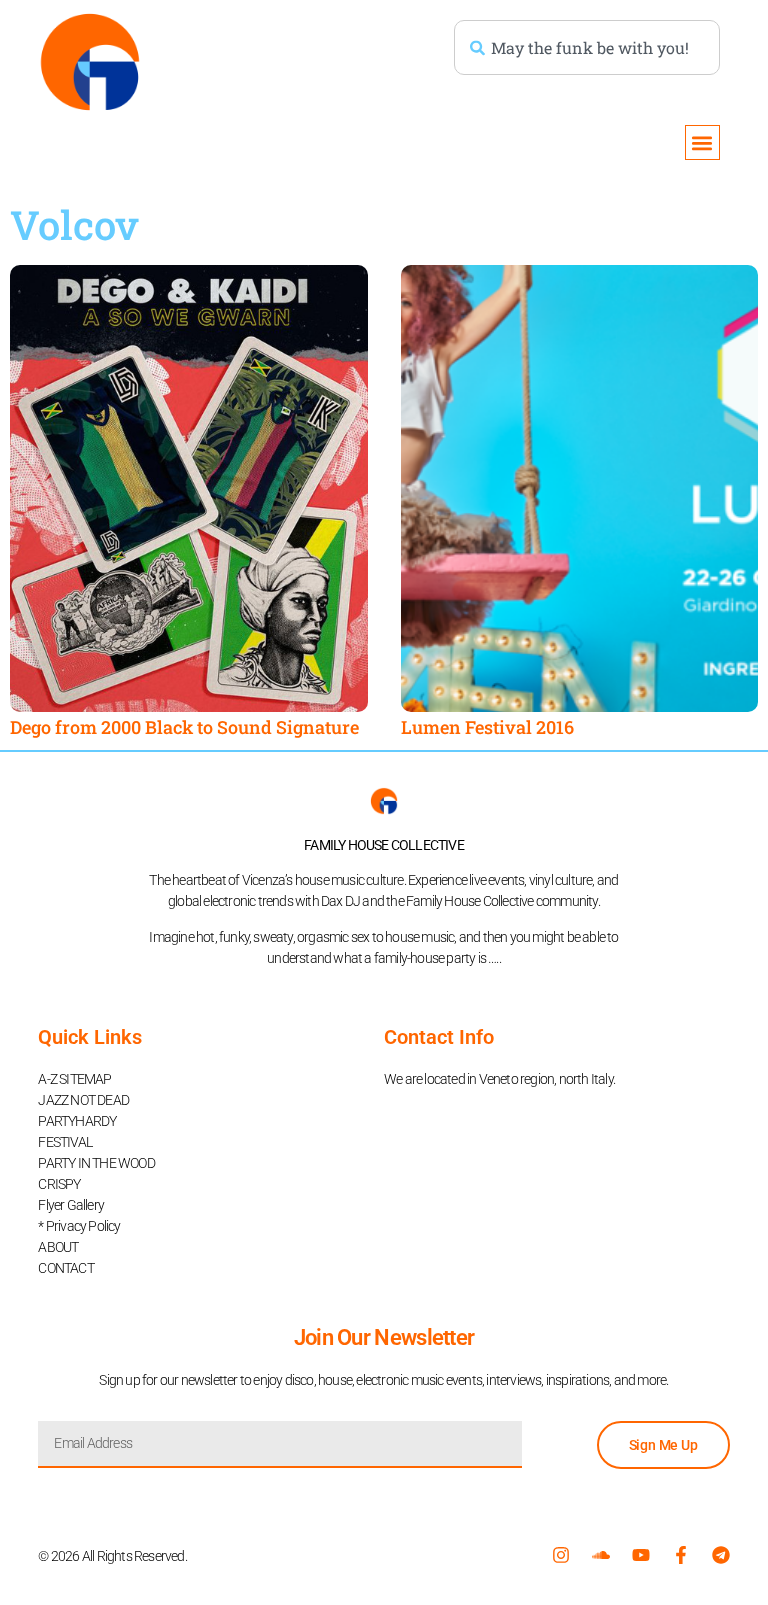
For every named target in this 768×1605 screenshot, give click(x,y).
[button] (702, 142)
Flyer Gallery (71, 1205)
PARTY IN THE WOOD (96, 1163)
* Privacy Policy (79, 1226)
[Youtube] (641, 1555)
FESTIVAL (65, 1142)
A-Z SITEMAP (74, 1079)
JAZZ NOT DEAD (83, 1100)
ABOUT (58, 1247)
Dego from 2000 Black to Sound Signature (184, 727)
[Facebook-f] (681, 1555)
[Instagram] (561, 1555)
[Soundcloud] (601, 1555)
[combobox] (587, 47)
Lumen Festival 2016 (487, 727)
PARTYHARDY (77, 1121)
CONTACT (65, 1268)
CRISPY (59, 1184)
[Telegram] (721, 1555)
